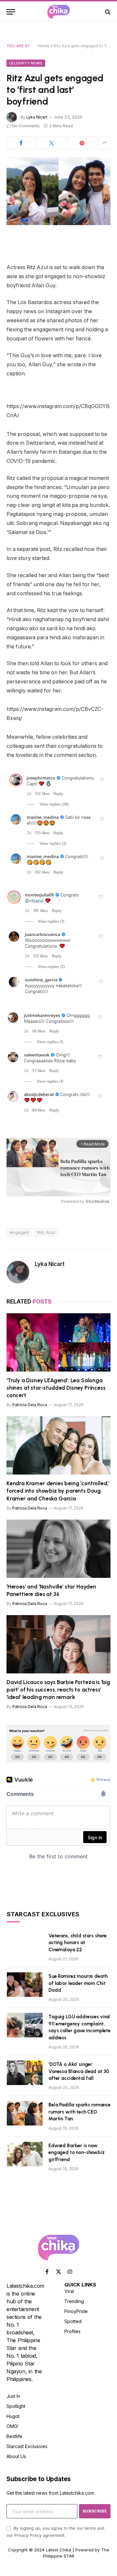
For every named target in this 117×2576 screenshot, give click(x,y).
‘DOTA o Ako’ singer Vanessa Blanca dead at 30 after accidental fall (79, 2071)
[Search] (107, 12)
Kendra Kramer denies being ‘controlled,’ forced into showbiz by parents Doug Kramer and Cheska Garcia (58, 1491)
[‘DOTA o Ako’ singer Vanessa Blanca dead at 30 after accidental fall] (25, 2073)
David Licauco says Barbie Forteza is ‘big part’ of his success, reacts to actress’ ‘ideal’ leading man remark (58, 1690)
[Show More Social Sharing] (104, 143)
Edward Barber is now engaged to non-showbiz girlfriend (77, 2153)
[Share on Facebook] (21, 143)
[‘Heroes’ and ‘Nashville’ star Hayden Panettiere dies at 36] (58, 1549)
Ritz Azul (46, 1232)
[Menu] (11, 12)
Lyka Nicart (37, 117)
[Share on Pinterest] (82, 143)
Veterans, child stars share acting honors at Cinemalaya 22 (78, 1943)
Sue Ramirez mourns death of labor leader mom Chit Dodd (78, 1983)
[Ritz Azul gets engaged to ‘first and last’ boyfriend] (58, 191)
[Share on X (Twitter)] (52, 143)
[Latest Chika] (58, 12)
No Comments (26, 126)
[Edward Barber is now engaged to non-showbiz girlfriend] (25, 2154)
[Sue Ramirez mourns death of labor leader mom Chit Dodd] (25, 1985)
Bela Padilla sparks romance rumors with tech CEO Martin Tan (79, 2112)
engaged (19, 1232)
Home (44, 46)
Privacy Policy (28, 2535)
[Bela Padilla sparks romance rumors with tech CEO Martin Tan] (25, 2113)
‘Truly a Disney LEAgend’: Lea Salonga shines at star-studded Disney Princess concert (56, 1388)
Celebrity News (26, 63)
